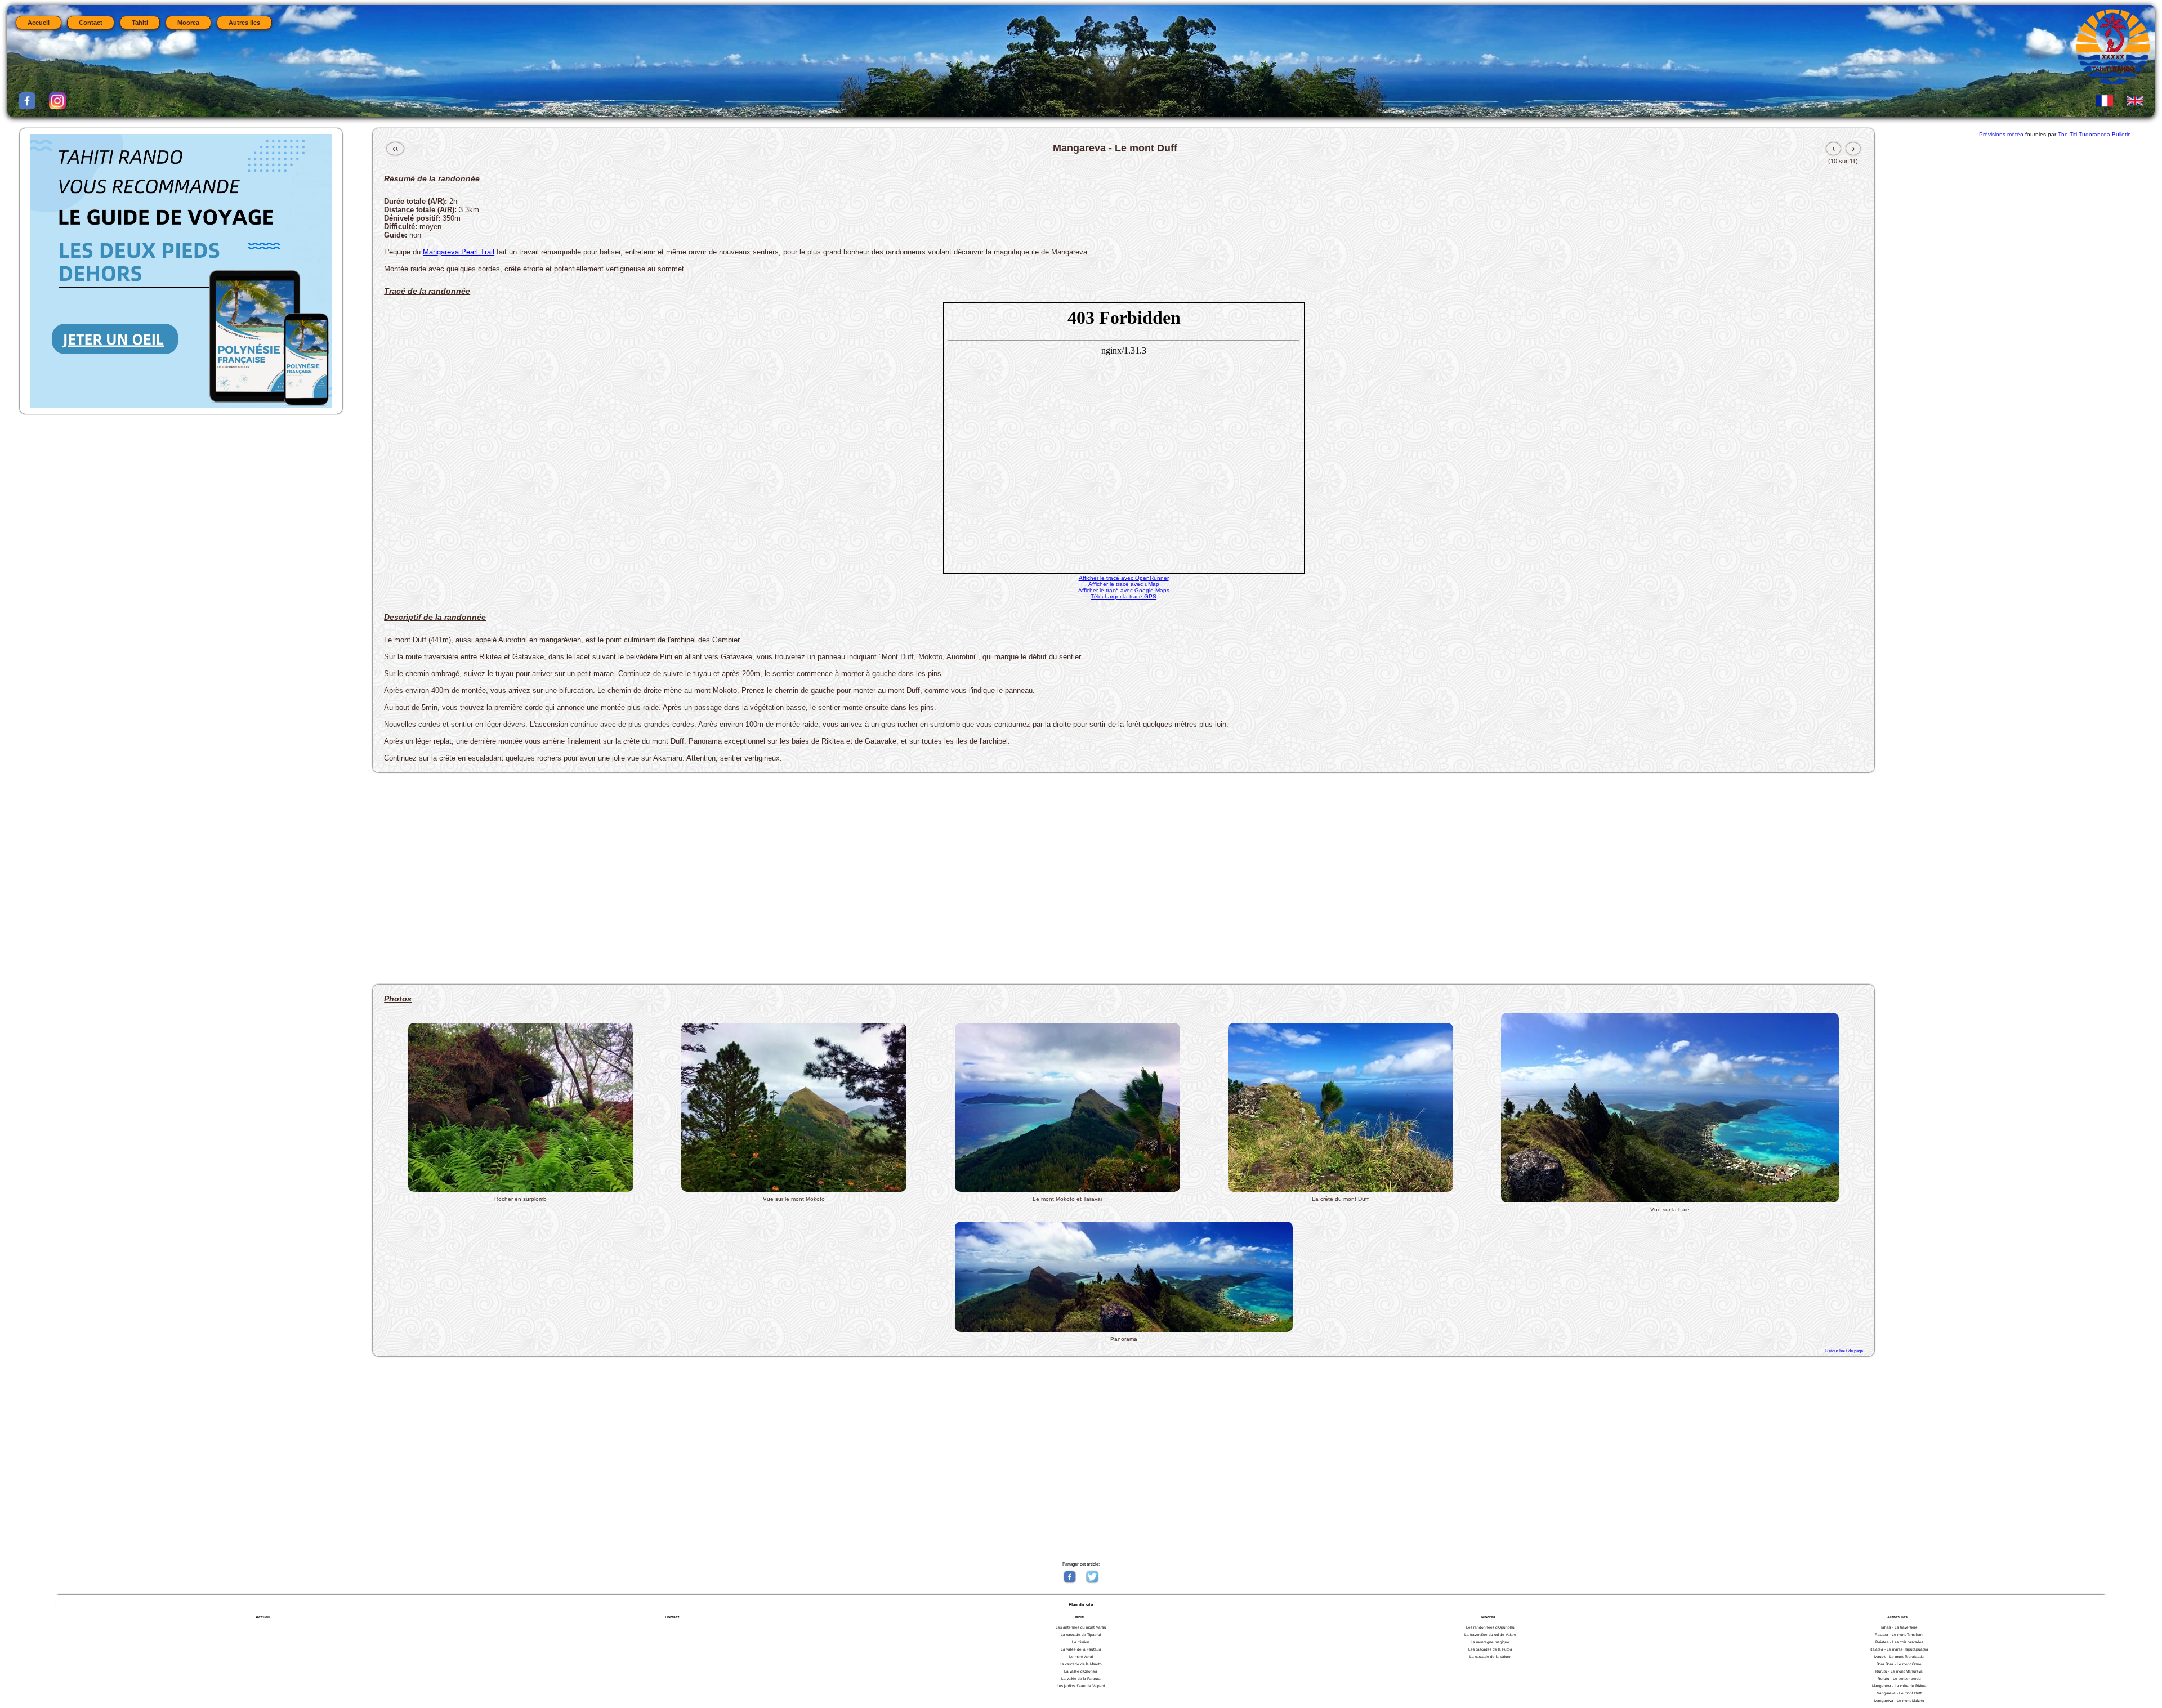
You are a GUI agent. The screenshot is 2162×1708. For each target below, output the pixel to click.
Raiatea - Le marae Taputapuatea (1899, 1649)
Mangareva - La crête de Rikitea (1899, 1686)
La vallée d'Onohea (1081, 1671)
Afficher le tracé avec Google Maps (1124, 590)
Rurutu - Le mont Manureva (1899, 1671)
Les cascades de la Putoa (1490, 1649)
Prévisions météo (2001, 134)
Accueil (39, 23)
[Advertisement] (708, 874)
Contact (91, 23)
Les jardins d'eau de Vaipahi (1081, 1686)
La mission (1081, 1642)
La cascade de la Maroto (1081, 1664)
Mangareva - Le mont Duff (1899, 1693)
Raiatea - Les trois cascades (1899, 1642)
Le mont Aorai (1081, 1656)
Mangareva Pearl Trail (459, 252)
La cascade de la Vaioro (1490, 1656)
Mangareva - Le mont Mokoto (1899, 1700)
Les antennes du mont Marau (1081, 1627)
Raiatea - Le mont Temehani (1899, 1635)
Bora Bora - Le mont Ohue (1899, 1664)
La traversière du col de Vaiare (1490, 1635)
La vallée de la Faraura (1081, 1678)
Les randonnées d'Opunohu (1490, 1627)
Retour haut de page (1844, 1351)
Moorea (188, 23)
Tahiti (140, 23)
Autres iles (244, 23)
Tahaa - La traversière (1899, 1627)
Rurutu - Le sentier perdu (1899, 1678)
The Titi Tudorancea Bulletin (2094, 134)
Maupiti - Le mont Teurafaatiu (1899, 1656)
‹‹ (395, 148)
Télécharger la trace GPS (1124, 596)
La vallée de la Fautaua (1081, 1649)
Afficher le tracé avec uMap (1124, 584)
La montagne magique (1490, 1642)
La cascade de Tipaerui (1081, 1635)
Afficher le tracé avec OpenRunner (1124, 578)
